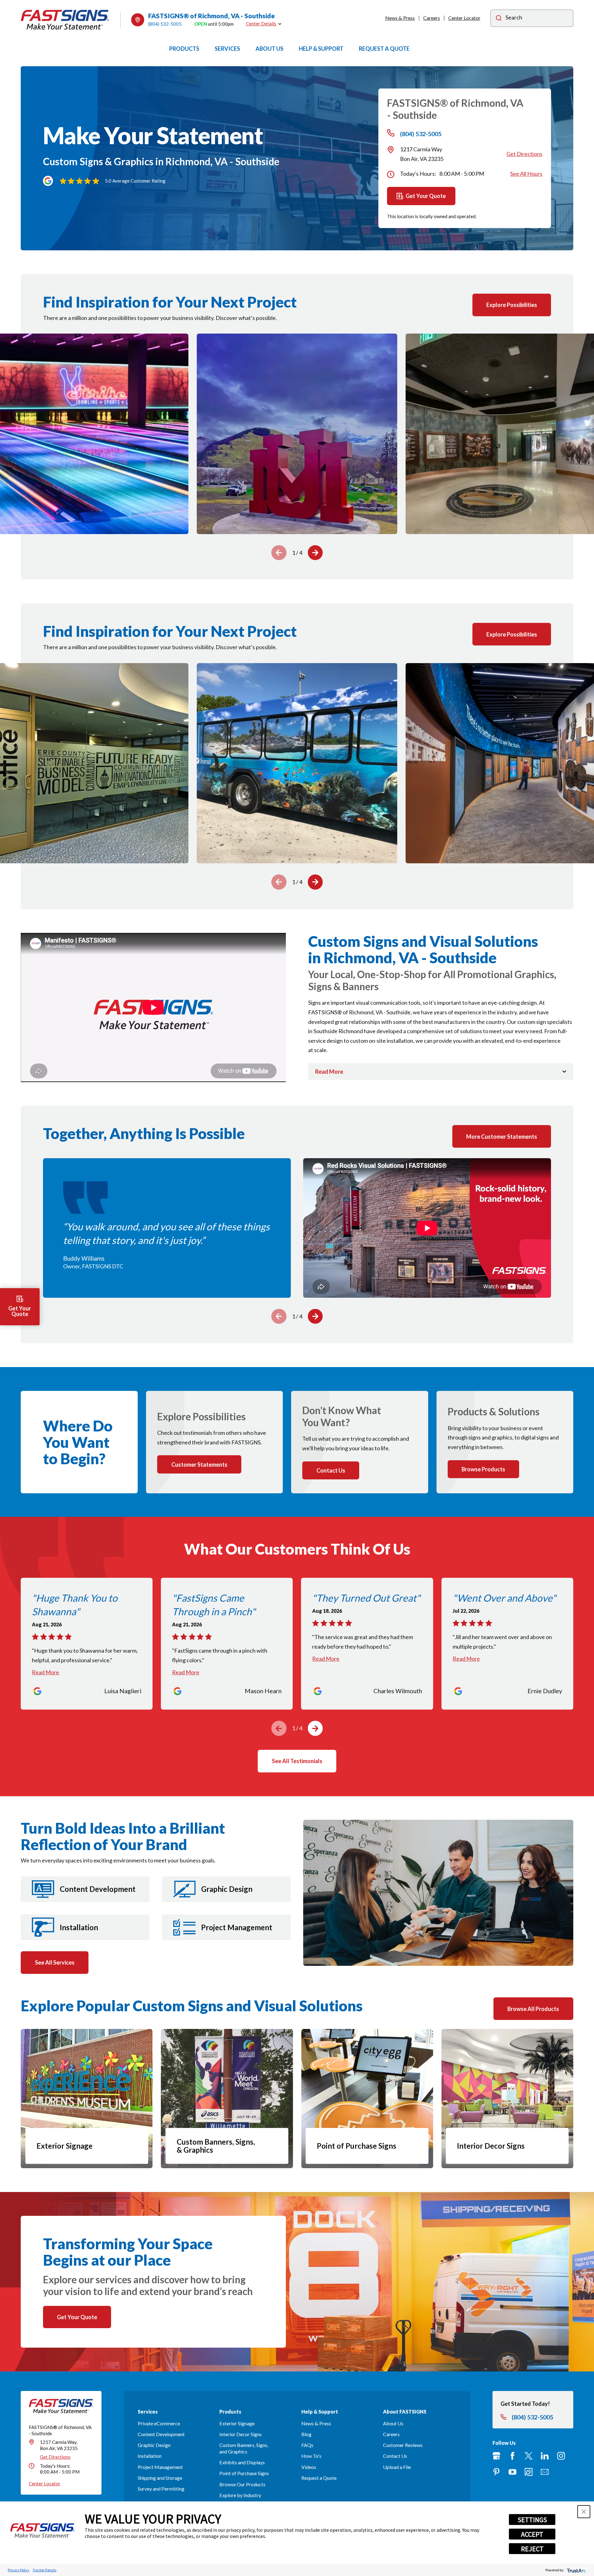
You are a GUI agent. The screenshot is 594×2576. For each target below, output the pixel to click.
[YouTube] (512, 2472)
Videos (309, 2467)
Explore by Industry (240, 2495)
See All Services (55, 1962)
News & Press (400, 18)
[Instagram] (561, 2456)
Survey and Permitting (161, 2489)
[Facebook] (512, 2456)
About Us (393, 2423)
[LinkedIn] (545, 2456)
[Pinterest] (496, 2472)
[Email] (545, 2472)
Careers (432, 18)
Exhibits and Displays (242, 2462)
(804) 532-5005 (165, 24)
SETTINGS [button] (532, 2520)
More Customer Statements (502, 1137)
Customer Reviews (403, 2445)
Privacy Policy (19, 2570)
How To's (311, 2456)
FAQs (307, 2445)
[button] (584, 2512)
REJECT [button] (532, 2549)
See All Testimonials (297, 1761)
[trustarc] (576, 2570)
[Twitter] (529, 2456)
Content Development (161, 2434)
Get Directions (524, 154)
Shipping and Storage (160, 2478)
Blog (306, 2434)
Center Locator (464, 18)
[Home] (65, 20)
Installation (150, 2456)
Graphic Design (154, 2445)
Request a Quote (319, 2478)
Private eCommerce (159, 2423)
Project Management (160, 2467)
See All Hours (526, 174)
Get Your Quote (426, 196)
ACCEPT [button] (532, 2534)
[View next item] (315, 553)
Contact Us (395, 2456)
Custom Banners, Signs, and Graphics (244, 2448)
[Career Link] (529, 2472)
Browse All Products (533, 2009)
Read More (45, 1672)
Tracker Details (44, 2570)
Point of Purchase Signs (244, 2473)
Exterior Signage (237, 2423)
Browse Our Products (242, 2484)
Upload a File (397, 2467)
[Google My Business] (496, 2456)
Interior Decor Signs (241, 2434)
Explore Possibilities (512, 305)
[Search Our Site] (499, 19)
